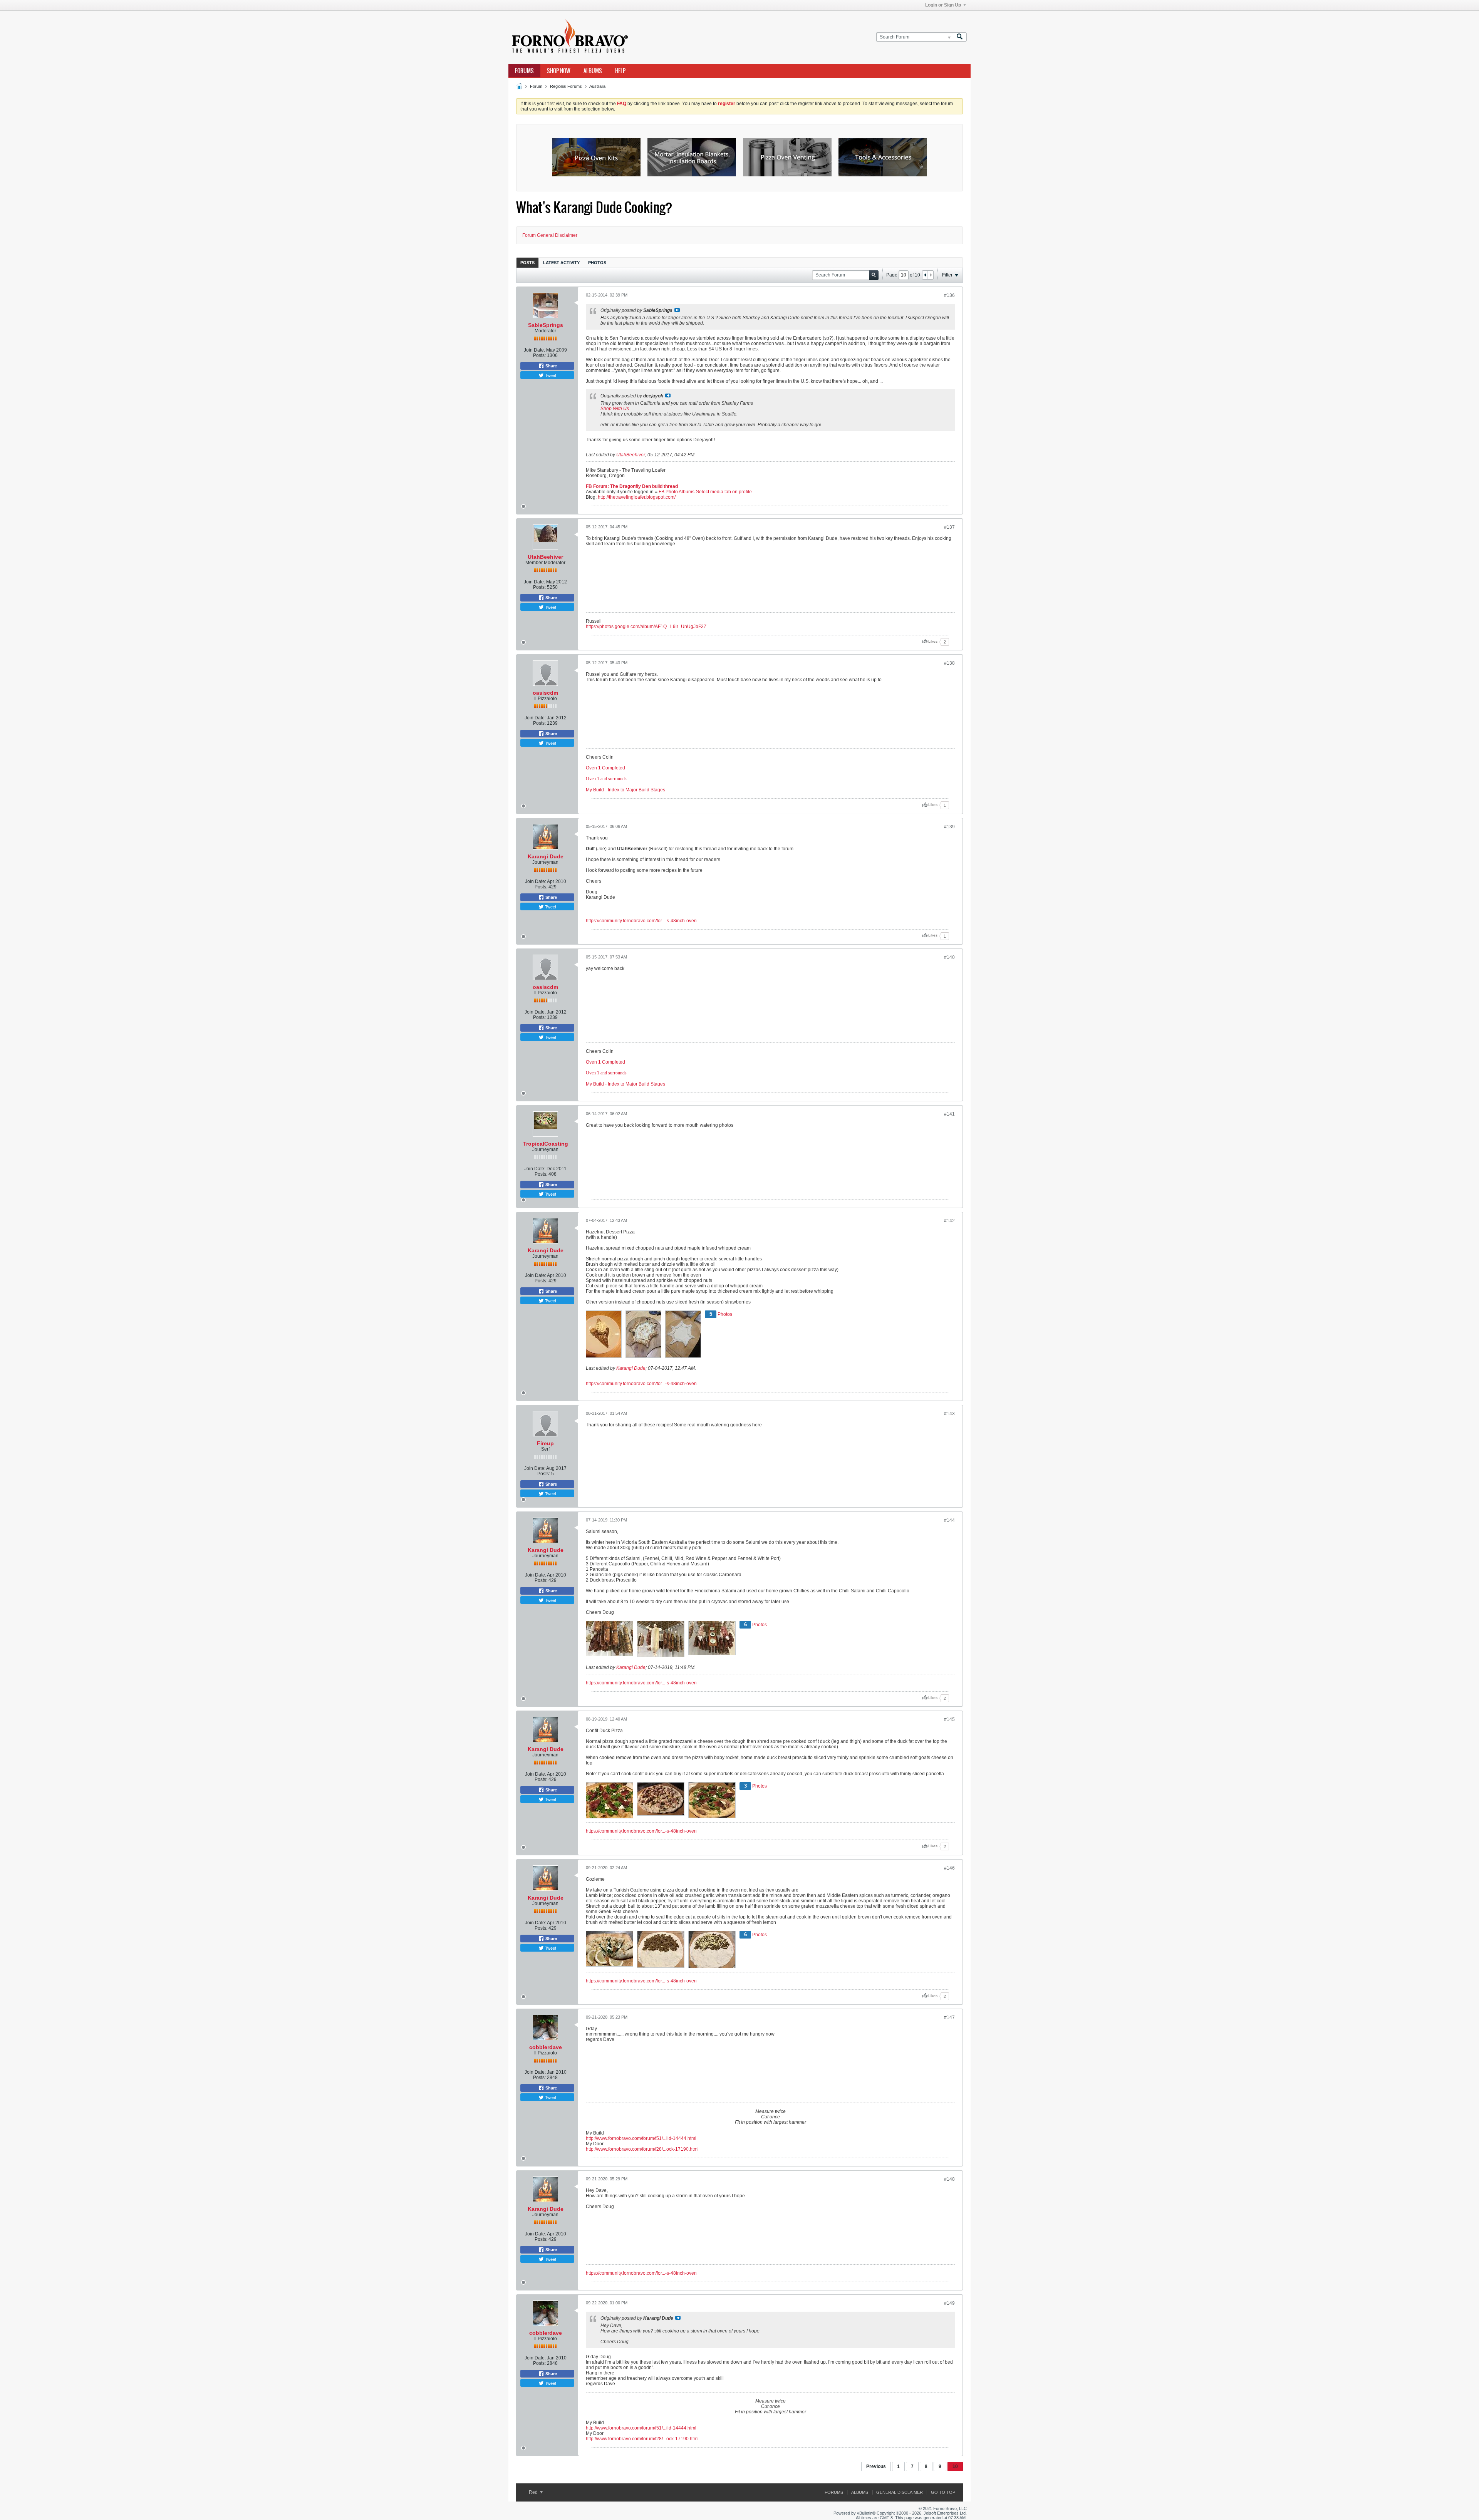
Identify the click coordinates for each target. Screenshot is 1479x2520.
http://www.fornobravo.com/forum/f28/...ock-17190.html (642, 2149)
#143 (949, 1414)
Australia (597, 86)
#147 (949, 2017)
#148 (949, 2179)
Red (534, 2492)
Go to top (943, 2492)
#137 (949, 527)
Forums (524, 71)
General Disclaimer (900, 2492)
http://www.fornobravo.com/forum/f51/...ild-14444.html (641, 2138)
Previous (876, 2466)
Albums (593, 71)
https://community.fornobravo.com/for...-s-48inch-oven (641, 921)
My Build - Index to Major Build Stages (625, 790)
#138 (949, 663)
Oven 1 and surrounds (606, 779)
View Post (677, 310)
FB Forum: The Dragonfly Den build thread (632, 486)
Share (551, 366)
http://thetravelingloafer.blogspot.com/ (637, 497)
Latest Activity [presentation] (561, 263)
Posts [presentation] (527, 263)
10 (955, 2466)
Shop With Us (615, 409)
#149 (949, 2303)
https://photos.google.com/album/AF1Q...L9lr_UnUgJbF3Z (646, 627)
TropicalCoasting (546, 1144)
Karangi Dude (546, 856)
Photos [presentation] (597, 263)
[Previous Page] (925, 275)
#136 (949, 295)
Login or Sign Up (943, 5)
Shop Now (559, 71)
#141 (949, 1114)
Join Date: (534, 350)
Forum (536, 86)
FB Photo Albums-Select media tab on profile (705, 492)
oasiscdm (545, 693)
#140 (949, 957)
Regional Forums (566, 86)
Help (620, 71)
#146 (949, 1868)
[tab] (527, 262)
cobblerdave (546, 2047)
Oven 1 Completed (605, 768)
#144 (949, 1520)
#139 (949, 827)
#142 (949, 1221)
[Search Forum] (960, 37)
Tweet (550, 375)
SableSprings (546, 325)
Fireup (545, 1443)
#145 (949, 1719)
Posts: (539, 355)
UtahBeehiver (631, 455)
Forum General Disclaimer (550, 235)
